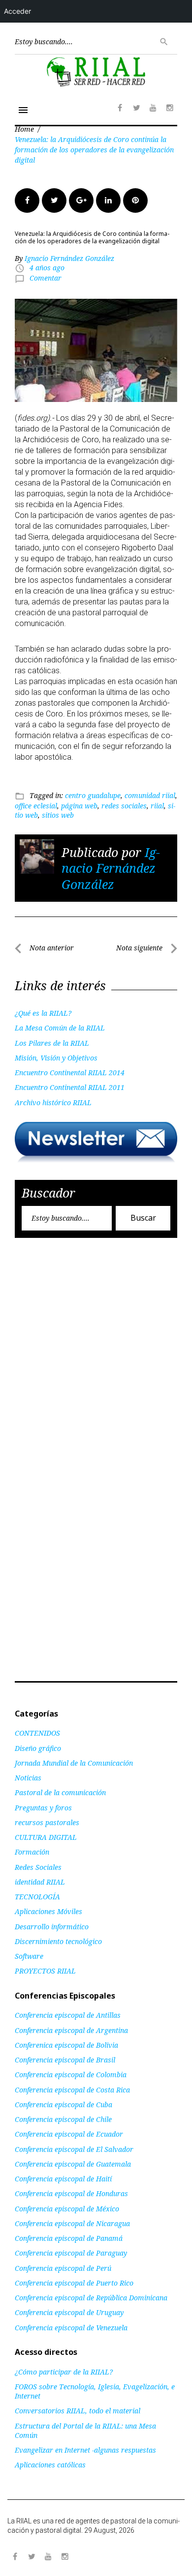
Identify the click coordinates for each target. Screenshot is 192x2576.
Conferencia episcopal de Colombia (71, 2075)
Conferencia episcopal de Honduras (71, 2193)
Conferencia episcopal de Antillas (68, 2015)
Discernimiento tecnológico (58, 1941)
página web (79, 806)
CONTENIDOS (37, 1733)
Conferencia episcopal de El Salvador (74, 2149)
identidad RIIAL (40, 1882)
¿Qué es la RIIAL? (43, 1013)
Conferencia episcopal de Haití (63, 2179)
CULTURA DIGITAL (46, 1837)
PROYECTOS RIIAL (45, 1971)
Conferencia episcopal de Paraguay (71, 2253)
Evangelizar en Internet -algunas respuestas (85, 2450)
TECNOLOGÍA (37, 1897)
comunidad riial (150, 795)
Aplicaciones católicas (50, 2465)
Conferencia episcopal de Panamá (69, 2238)
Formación (32, 1852)
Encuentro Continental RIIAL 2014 (70, 1073)
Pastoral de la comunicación (60, 1792)
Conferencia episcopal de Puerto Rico (74, 2283)
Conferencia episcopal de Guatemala (73, 2164)
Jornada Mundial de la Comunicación (74, 1763)
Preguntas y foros (43, 1808)
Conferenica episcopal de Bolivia (66, 2045)
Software (29, 1956)
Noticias (28, 1778)
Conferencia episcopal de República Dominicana (91, 2298)
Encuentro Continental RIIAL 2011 (70, 1087)
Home (24, 129)
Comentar (46, 278)
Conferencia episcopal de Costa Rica (72, 2090)
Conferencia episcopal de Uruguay (69, 2312)
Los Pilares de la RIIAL (52, 1043)
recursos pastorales (47, 1822)
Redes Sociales (38, 1867)
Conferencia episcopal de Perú (63, 2268)
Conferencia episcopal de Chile (63, 2119)
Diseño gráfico (38, 1748)
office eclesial (36, 806)
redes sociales (124, 806)
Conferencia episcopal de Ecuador (69, 2134)
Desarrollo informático (52, 1927)
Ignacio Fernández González (69, 258)
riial (157, 806)
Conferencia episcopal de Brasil (65, 2060)
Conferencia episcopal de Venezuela (71, 2328)
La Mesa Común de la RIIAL (60, 1028)
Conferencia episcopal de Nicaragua (72, 2223)
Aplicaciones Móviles (48, 1911)
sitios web (58, 815)
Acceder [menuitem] (17, 11)
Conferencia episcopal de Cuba (64, 2104)
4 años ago (47, 268)
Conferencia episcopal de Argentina (71, 2030)
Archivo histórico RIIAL (53, 1102)
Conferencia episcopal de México (67, 2209)
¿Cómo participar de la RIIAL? (64, 2372)
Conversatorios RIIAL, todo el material (78, 2411)
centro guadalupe (93, 795)
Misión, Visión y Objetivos (56, 1058)
